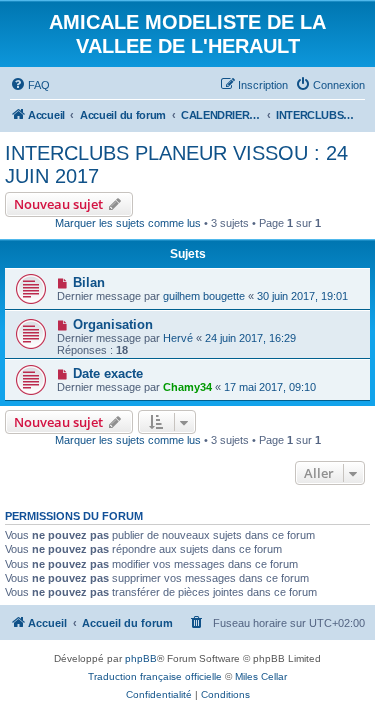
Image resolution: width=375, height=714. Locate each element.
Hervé (178, 338)
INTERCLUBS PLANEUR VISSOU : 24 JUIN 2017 (176, 164)
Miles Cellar (261, 676)
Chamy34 (187, 387)
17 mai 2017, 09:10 (270, 387)
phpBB (141, 658)
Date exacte (108, 373)
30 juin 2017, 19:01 (302, 296)
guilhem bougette (204, 296)
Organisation (113, 324)
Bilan (89, 282)
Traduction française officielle (155, 676)
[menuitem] (30, 85)
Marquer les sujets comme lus (128, 223)
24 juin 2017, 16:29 (250, 338)
